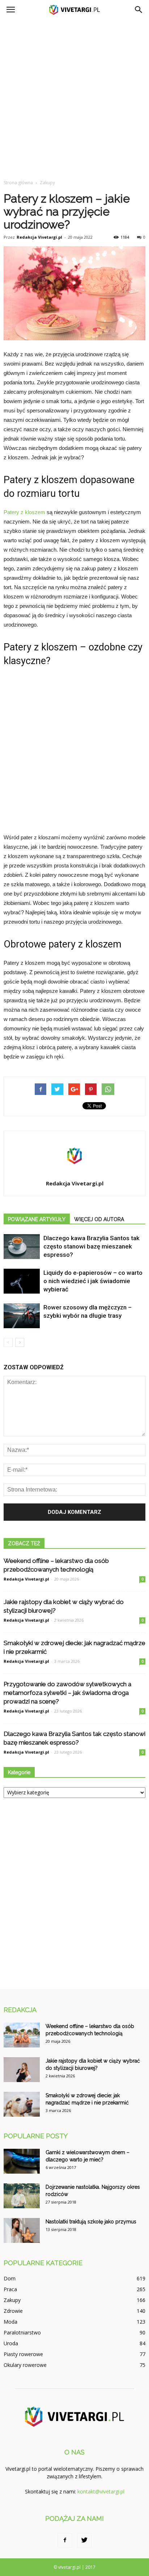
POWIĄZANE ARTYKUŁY (37, 1219)
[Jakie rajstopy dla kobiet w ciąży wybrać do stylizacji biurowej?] (22, 2070)
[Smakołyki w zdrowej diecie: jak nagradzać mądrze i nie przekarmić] (22, 2104)
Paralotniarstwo (22, 2332)
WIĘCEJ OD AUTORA (99, 1219)
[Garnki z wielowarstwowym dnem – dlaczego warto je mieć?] (22, 2161)
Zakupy (12, 2300)
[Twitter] (84, 2540)
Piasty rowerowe (23, 2354)
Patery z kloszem (24, 512)
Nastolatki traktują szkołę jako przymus (91, 2222)
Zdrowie (13, 2311)
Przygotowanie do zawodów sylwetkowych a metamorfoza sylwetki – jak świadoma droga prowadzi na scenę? (67, 1693)
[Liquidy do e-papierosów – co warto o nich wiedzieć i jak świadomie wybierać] (22, 1281)
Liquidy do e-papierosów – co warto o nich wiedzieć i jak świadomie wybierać (93, 1281)
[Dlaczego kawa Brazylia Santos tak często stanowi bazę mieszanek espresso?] (22, 1247)
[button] (139, 10)
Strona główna (18, 183)
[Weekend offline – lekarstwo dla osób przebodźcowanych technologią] (22, 2035)
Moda (10, 2322)
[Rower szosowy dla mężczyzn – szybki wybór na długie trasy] (22, 1316)
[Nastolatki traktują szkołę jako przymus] (22, 2230)
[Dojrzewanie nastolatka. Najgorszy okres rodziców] (22, 2196)
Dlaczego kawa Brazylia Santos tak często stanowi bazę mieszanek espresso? (91, 1246)
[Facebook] (65, 2540)
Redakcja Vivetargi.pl (39, 237)
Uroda (11, 2343)
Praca (10, 2289)
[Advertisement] (74, 97)
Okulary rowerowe (25, 2365)
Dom (10, 2278)
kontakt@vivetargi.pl (101, 2491)
